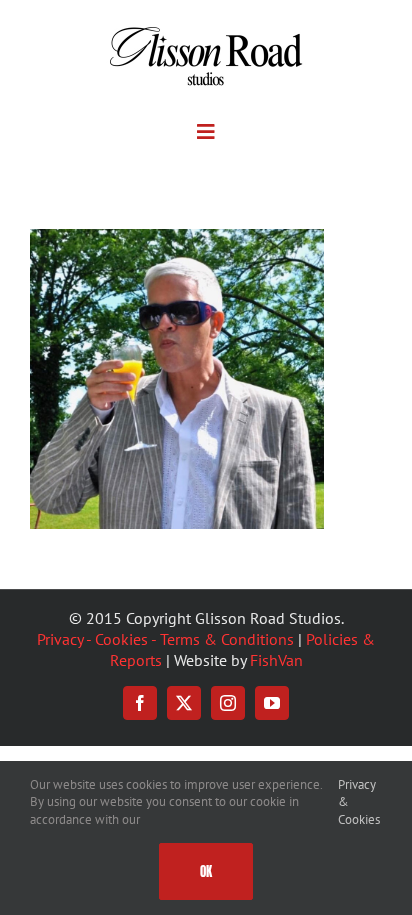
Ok (206, 871)
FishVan (276, 660)
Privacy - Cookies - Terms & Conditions (165, 639)
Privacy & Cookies (359, 802)
